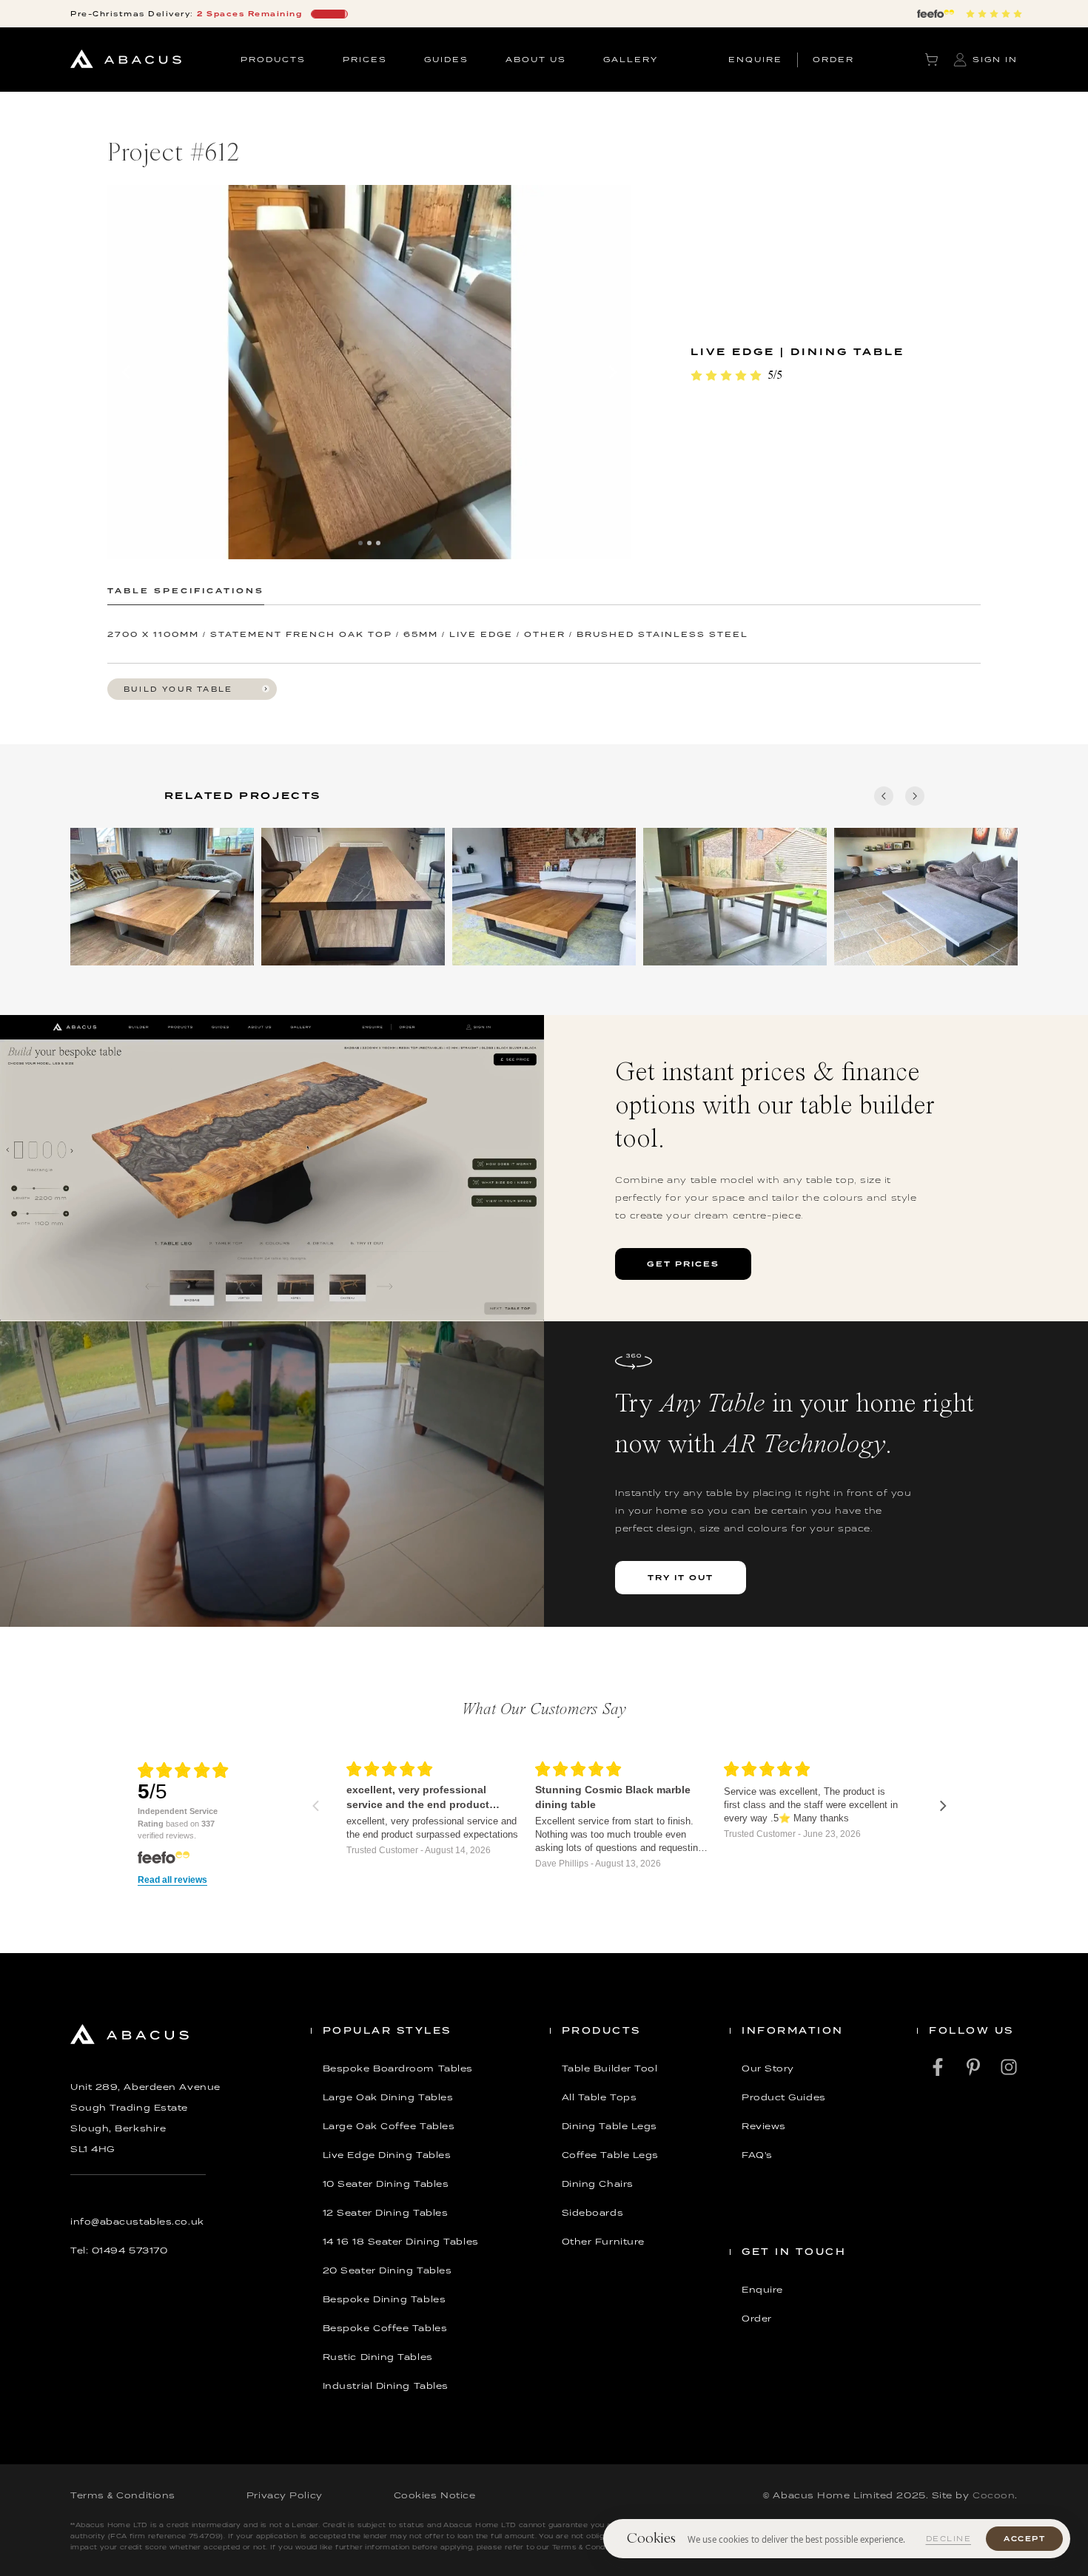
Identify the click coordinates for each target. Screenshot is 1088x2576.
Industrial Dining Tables (386, 2386)
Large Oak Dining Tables (388, 2097)
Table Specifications (186, 590)
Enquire (762, 2290)
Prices (365, 59)
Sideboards (593, 2213)
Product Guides (784, 2097)
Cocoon (994, 2495)
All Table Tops (600, 2097)
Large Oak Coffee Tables (389, 2126)
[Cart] (931, 60)
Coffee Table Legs (610, 2155)
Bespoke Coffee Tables (385, 2328)
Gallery (631, 59)
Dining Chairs (598, 2184)
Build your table (178, 689)
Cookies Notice (435, 2495)
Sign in (995, 59)
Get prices (683, 1264)
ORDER (833, 59)
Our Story (768, 2068)
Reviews (764, 2126)
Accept (1024, 2539)
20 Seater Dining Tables (387, 2270)
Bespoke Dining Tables (385, 2299)
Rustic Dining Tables (378, 2357)
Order (757, 2319)
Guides (446, 59)
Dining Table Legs (610, 2126)
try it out (681, 1577)
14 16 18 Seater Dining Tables (401, 2242)
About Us (536, 59)
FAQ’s (757, 2155)
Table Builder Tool (610, 2068)
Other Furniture (603, 2242)
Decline (949, 2539)
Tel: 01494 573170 (119, 2250)
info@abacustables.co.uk (137, 2222)
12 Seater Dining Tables (386, 2213)
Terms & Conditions (123, 2495)
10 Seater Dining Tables (386, 2184)
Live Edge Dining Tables (387, 2155)
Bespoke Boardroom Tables (398, 2068)
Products (273, 59)
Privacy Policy (285, 2495)
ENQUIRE (755, 59)
